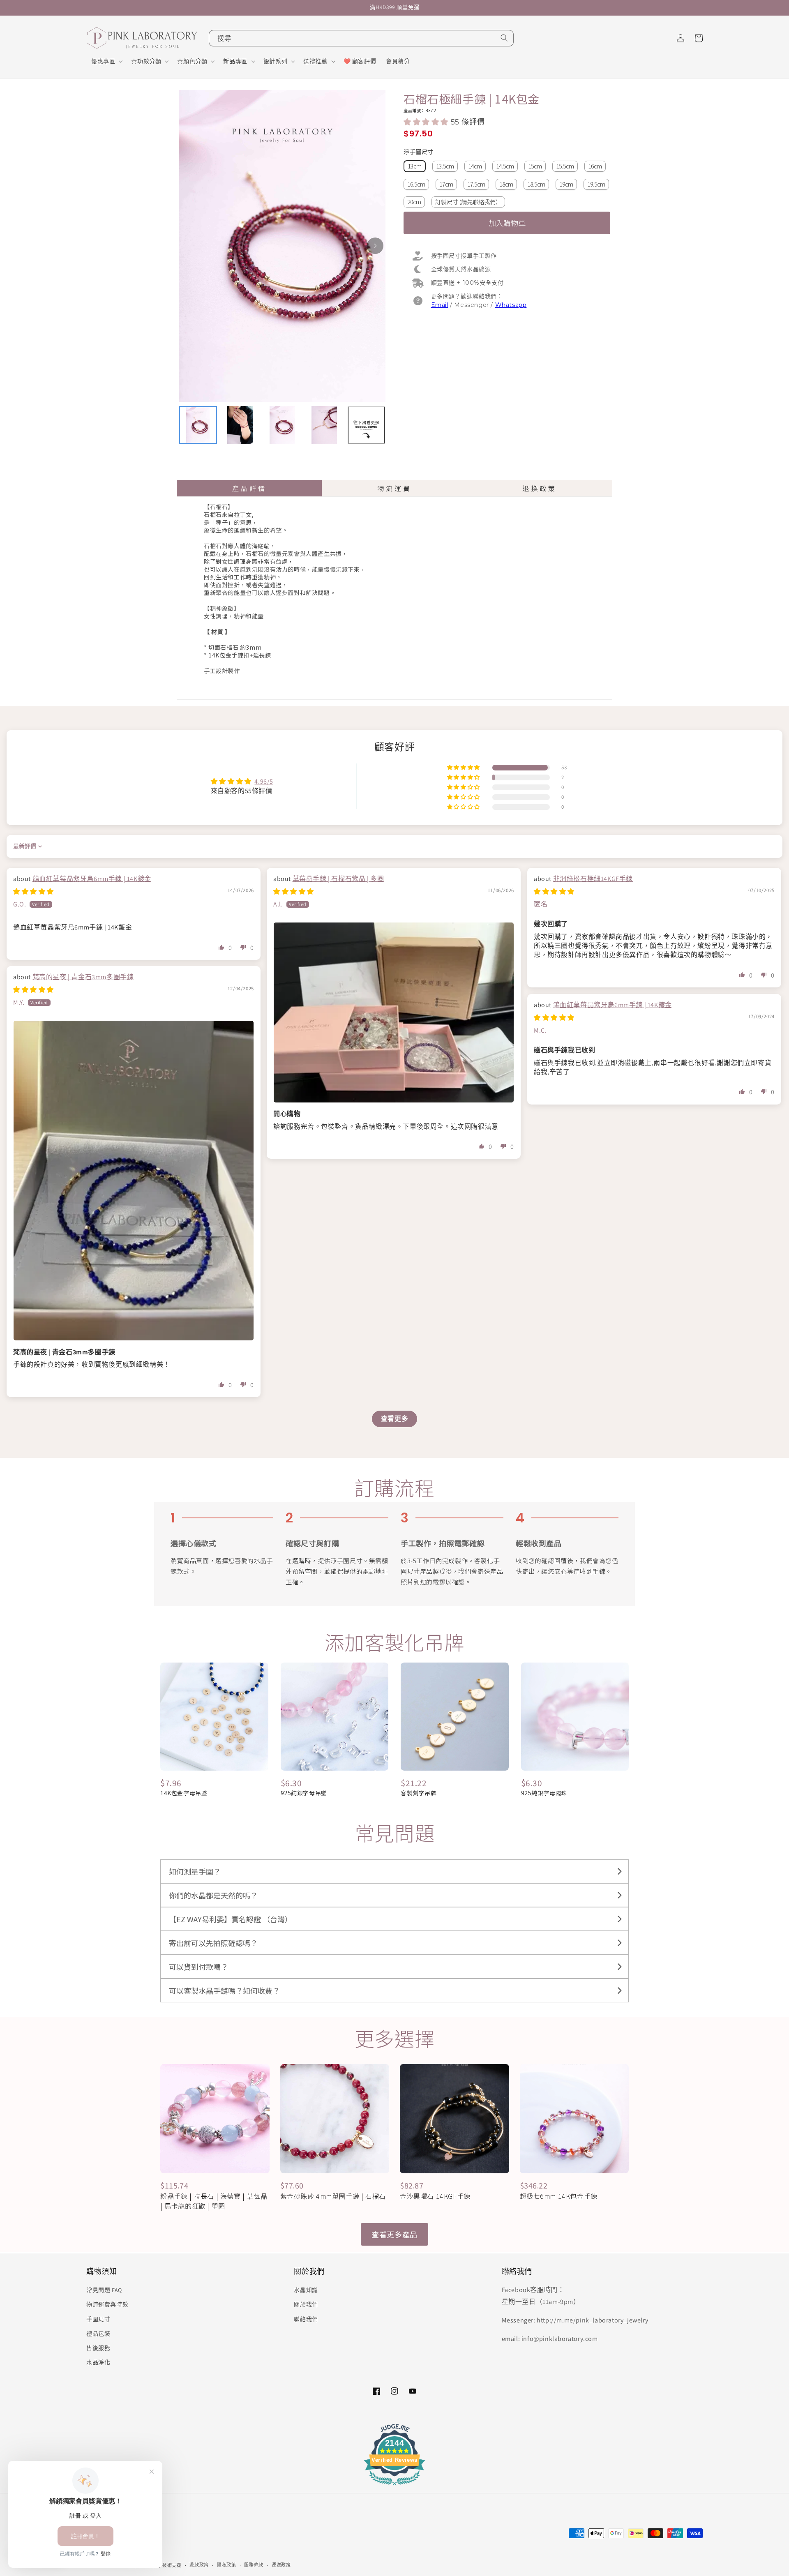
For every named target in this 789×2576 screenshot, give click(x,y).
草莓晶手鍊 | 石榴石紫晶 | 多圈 (338, 879)
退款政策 (199, 2565)
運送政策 (281, 2565)
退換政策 (540, 488)
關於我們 (306, 2304)
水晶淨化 (98, 2362)
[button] (106, 61)
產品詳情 (249, 488)
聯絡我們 (306, 2319)
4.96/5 (264, 781)
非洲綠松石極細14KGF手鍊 (593, 879)
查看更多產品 (394, 2234)
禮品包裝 (98, 2334)
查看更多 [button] (394, 1419)
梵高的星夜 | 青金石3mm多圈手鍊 (83, 977)
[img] (33, 891)
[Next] (375, 246)
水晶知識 (306, 2290)
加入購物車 (507, 223)
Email (440, 305)
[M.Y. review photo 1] (134, 1181)
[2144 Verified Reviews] (394, 2487)
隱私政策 (227, 2565)
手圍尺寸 (98, 2319)
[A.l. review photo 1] (394, 1012)
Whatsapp (511, 305)
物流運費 (394, 488)
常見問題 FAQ (104, 2290)
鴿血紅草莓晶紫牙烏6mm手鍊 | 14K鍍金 (92, 879)
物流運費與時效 (107, 2304)
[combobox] (361, 38)
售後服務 (98, 2348)
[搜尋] (504, 38)
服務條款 (254, 2565)
